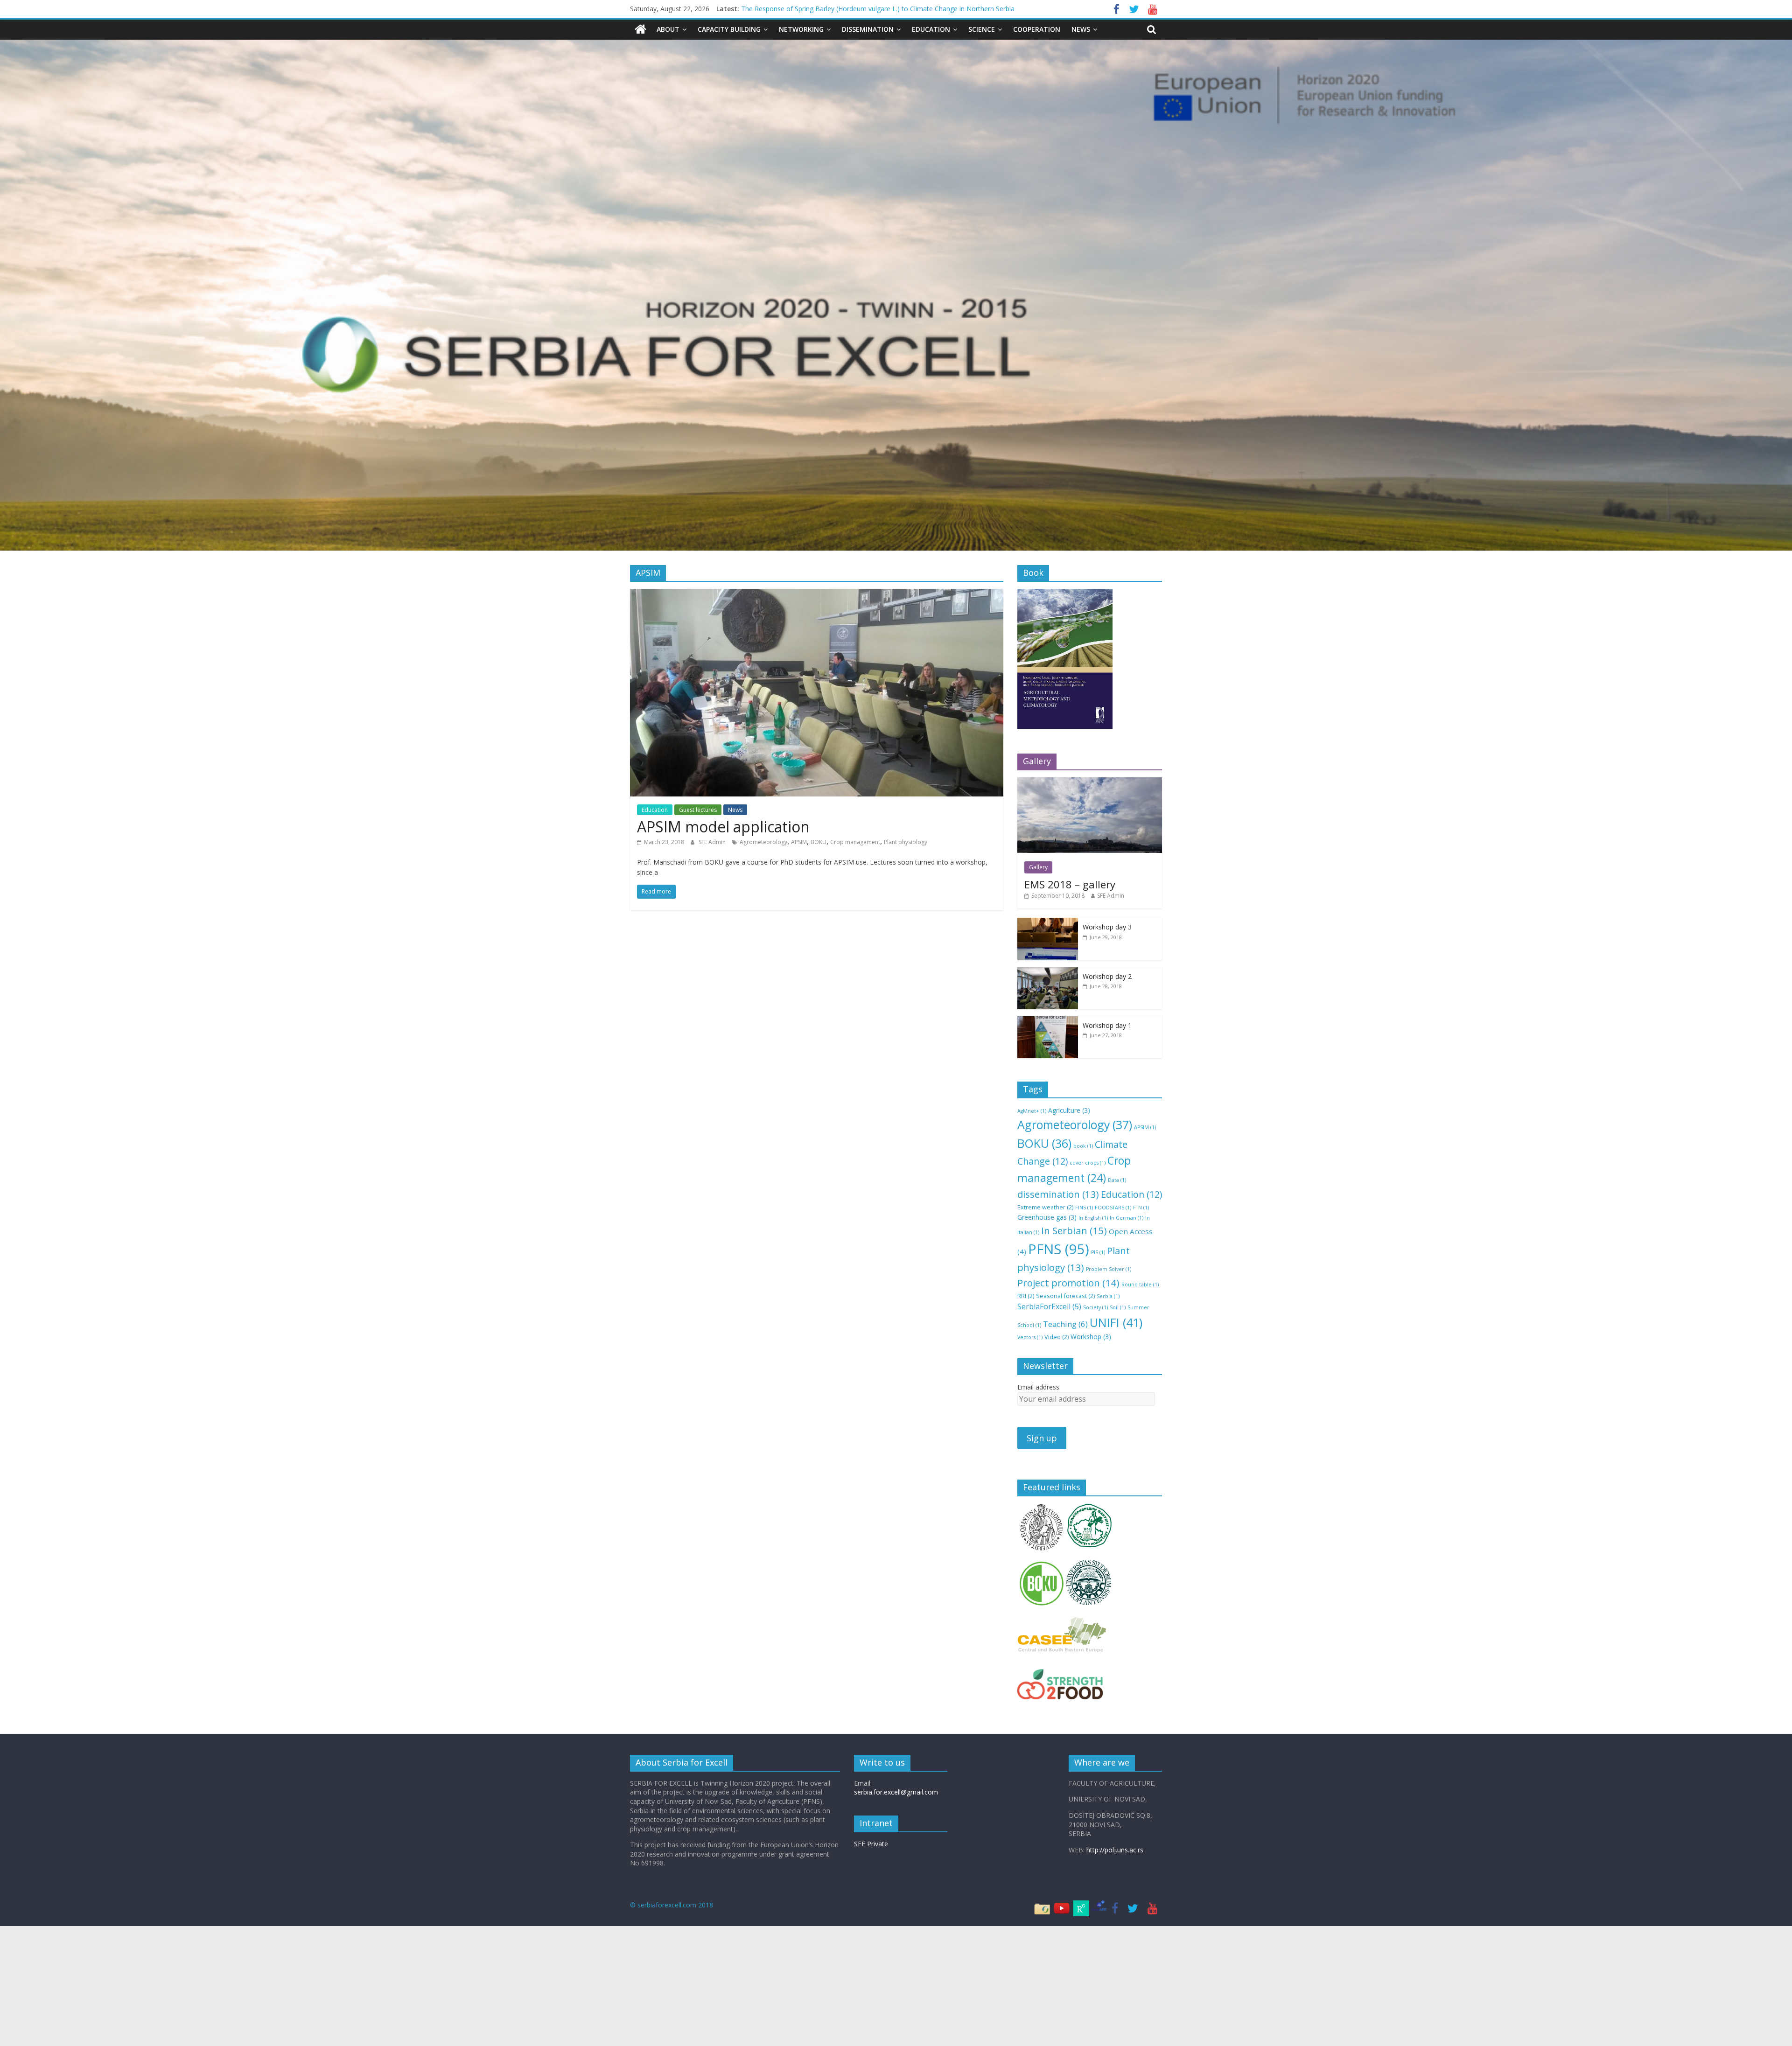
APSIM (799, 842)
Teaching (1065, 1324)
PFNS (1059, 1249)
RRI (1026, 1296)
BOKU (819, 842)
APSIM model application (723, 827)
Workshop (1091, 1337)
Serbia (1108, 1296)
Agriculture (1069, 1110)
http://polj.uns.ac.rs (1115, 1850)
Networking (801, 29)
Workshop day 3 (1107, 927)
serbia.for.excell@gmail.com (896, 1792)
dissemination (1058, 1194)
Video (1057, 1337)
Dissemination (868, 29)
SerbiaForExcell (1049, 1306)
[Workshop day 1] (1048, 1021)
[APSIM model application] (817, 594)
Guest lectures (698, 810)
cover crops (1088, 1163)
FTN (1141, 1208)
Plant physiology (906, 842)
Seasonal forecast (1065, 1296)
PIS (1098, 1252)
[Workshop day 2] (1048, 972)
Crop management (855, 842)
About (668, 29)
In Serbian (1074, 1230)
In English (1093, 1218)
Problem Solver (1109, 1269)
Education (931, 29)
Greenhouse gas (1047, 1217)
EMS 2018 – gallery (1070, 884)
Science (982, 29)
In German (1127, 1218)
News (1081, 29)
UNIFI (1116, 1322)
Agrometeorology (763, 842)
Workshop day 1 (1107, 1025)
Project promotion (1068, 1283)
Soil (1118, 1307)
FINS (1084, 1208)
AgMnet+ (1032, 1111)
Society (1095, 1307)
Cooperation (1037, 29)
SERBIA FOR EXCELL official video (792, 11)
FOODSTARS (1113, 1208)
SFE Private (871, 1844)
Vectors (1030, 1337)
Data (1117, 1180)
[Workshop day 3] (1048, 923)
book (1083, 1146)
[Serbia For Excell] (640, 29)
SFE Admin (713, 842)
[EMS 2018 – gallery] (1090, 782)
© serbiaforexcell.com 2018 (672, 1905)
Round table (1140, 1285)
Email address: (1039, 1387)
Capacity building (729, 29)
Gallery (1038, 867)
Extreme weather (1045, 1207)
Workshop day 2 (1107, 976)
